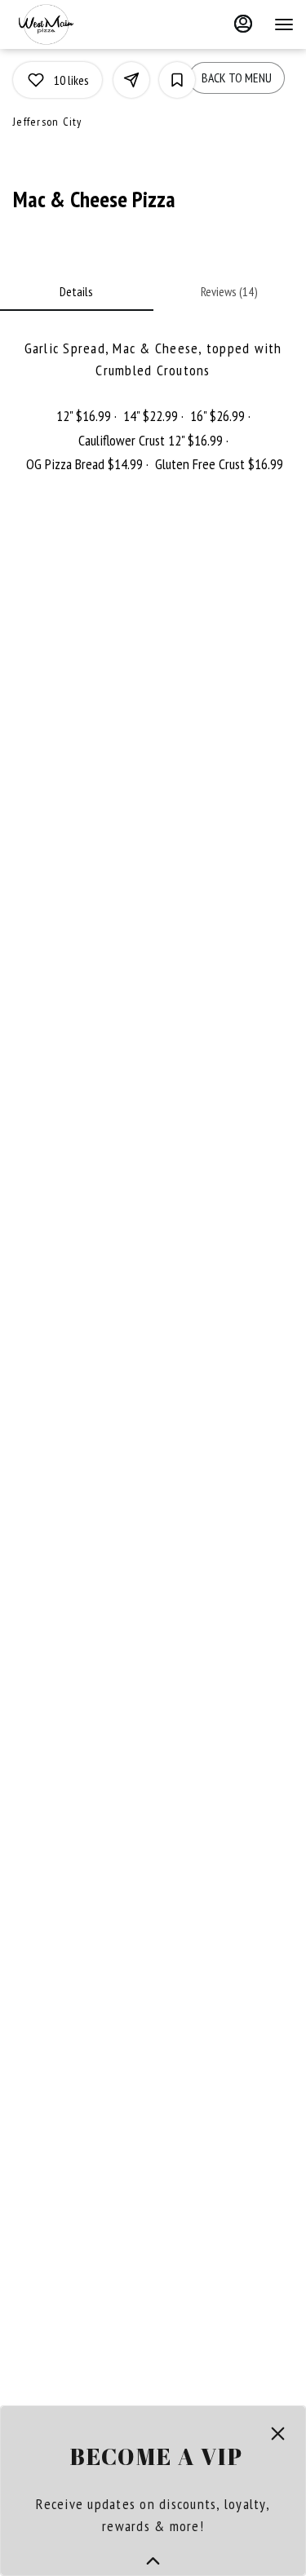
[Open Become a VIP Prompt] (153, 2561)
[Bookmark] (177, 80)
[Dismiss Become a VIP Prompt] (278, 2434)
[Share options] (131, 80)
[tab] (77, 291)
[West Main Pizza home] (86, 24)
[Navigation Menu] (284, 24)
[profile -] (243, 24)
